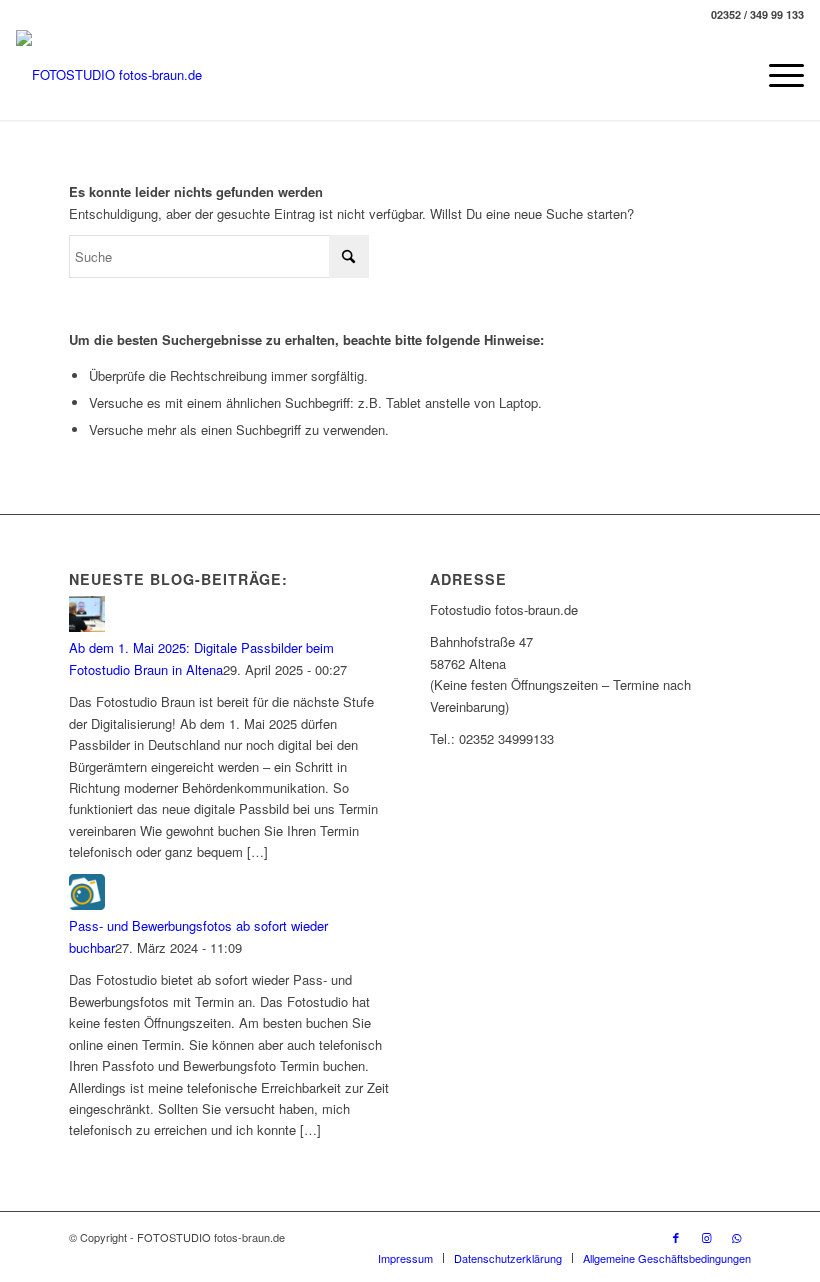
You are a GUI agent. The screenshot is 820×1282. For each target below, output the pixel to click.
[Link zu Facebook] (676, 1237)
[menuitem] (776, 75)
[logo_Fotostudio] (109, 75)
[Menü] (776, 75)
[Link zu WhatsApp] (736, 1237)
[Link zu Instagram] (706, 1237)
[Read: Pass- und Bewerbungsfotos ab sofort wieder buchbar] (87, 904)
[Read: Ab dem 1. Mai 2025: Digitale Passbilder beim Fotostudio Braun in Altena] (87, 626)
